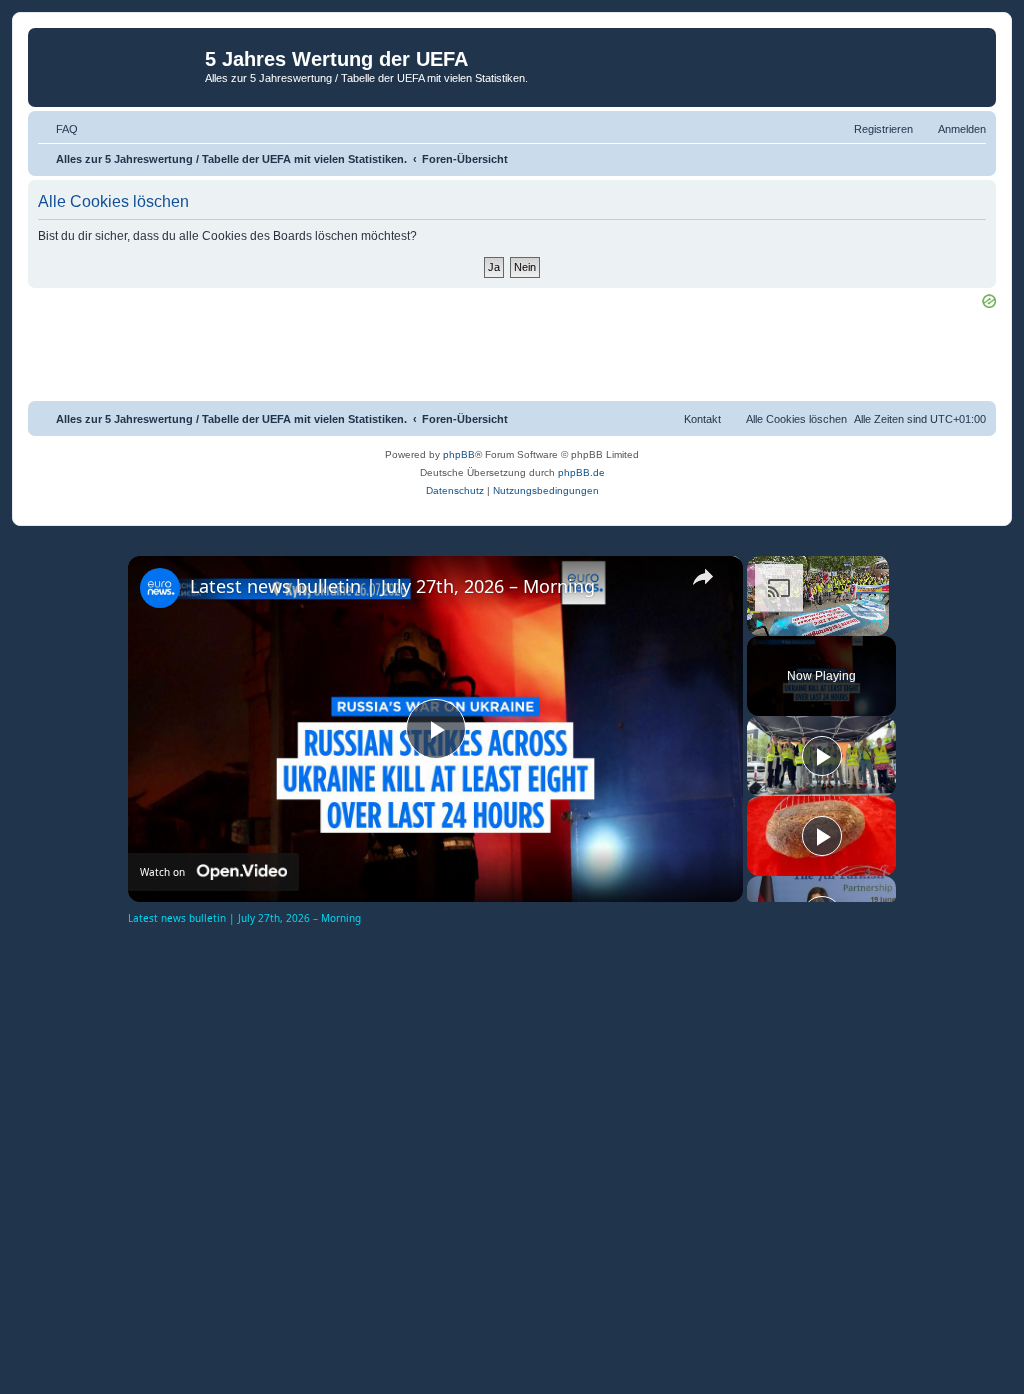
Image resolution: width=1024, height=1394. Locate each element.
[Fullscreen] (877, 624)
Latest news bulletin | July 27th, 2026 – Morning (392, 586)
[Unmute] (783, 624)
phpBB (459, 454)
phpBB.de (581, 472)
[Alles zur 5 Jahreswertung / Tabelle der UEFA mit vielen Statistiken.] (119, 65)
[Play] (759, 624)
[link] (160, 588)
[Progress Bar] (818, 611)
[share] (703, 577)
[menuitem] (58, 129)
